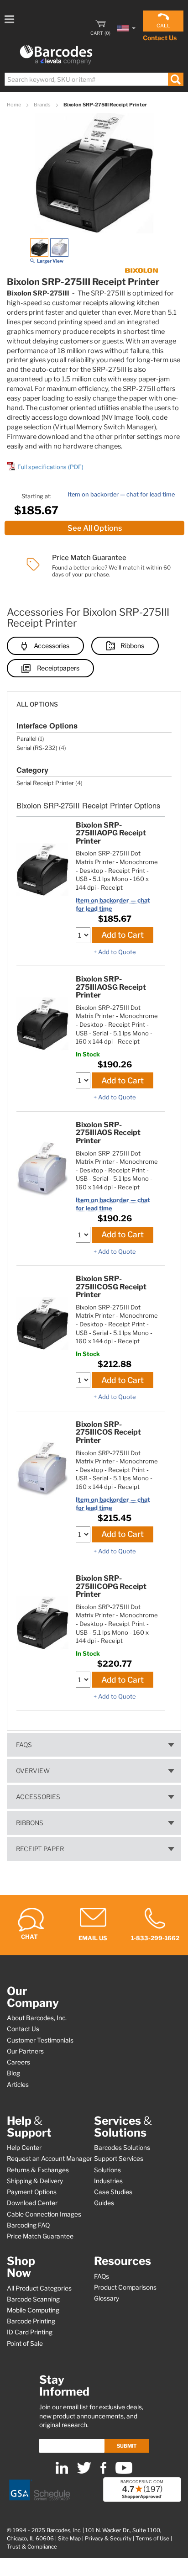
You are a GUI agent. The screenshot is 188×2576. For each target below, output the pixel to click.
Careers (18, 2062)
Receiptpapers (58, 668)
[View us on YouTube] (124, 2472)
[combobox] (94, 79)
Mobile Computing (33, 2310)
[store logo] (56, 55)
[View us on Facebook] (103, 2472)
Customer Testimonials (40, 2040)
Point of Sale (25, 2344)
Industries (108, 2181)
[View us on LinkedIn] (62, 2472)
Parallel (26, 739)
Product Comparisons (125, 2287)
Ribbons (132, 646)
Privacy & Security (108, 2539)
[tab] (94, 700)
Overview (33, 1771)
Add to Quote (117, 952)
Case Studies (113, 2192)
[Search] (175, 79)
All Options (37, 704)
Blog (13, 2073)
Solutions (107, 2170)
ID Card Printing (30, 2332)
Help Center (24, 2148)
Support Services (119, 2159)
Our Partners (25, 2051)
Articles (18, 2085)
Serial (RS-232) (37, 748)
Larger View (50, 261)
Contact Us (160, 38)
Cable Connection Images (44, 2214)
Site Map (69, 2539)
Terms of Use (152, 2539)
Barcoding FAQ (28, 2225)
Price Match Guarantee (40, 2236)
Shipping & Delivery (35, 2181)
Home (14, 105)
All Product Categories (39, 2288)
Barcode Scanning (33, 2299)
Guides (104, 2203)
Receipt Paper (40, 1849)
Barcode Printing (31, 2321)
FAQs (24, 1745)
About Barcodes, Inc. (37, 2018)
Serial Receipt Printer (45, 783)
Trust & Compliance (32, 2547)
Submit (127, 2446)
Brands (43, 105)
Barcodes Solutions (122, 2148)
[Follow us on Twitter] (84, 2472)
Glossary (107, 2298)
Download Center (32, 2203)
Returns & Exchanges (38, 2170)
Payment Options (32, 2192)
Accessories (52, 646)
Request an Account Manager (50, 2159)
